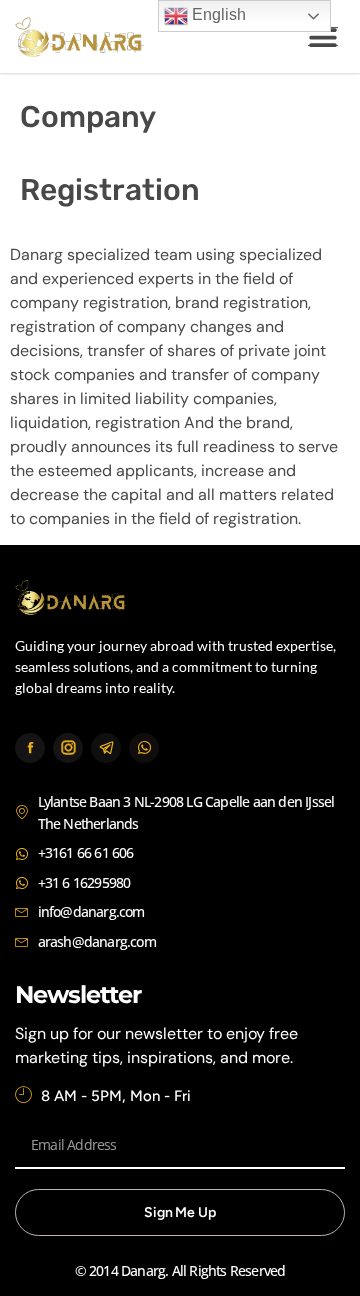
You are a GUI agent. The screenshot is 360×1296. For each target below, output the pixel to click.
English (217, 14)
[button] (322, 36)
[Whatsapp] (144, 748)
